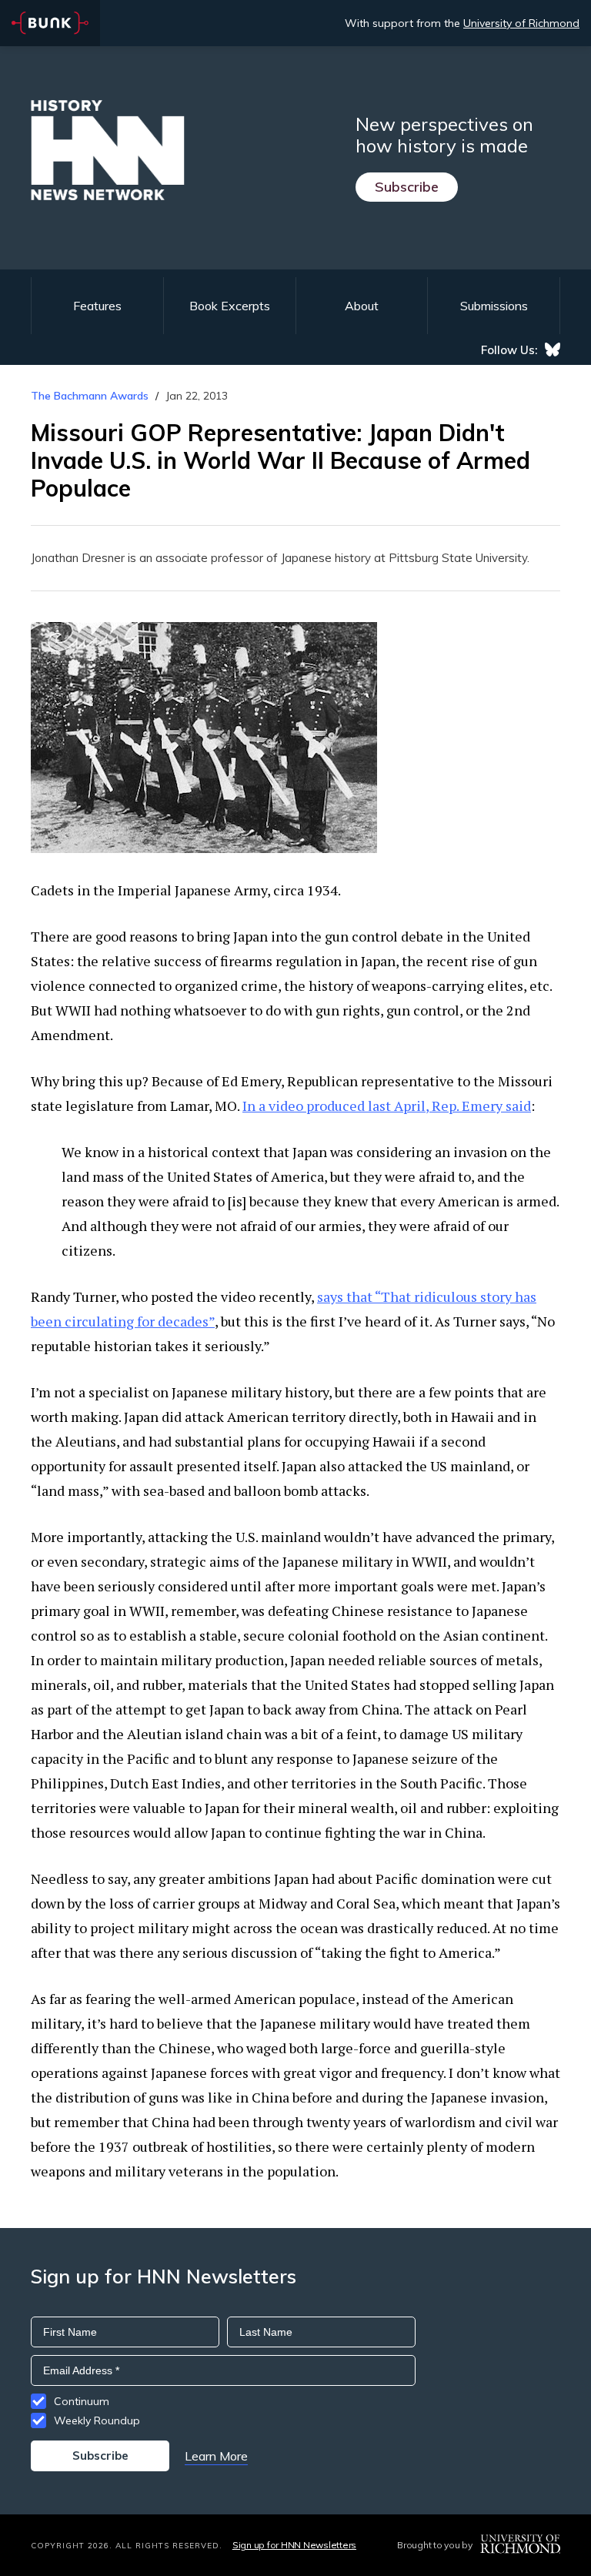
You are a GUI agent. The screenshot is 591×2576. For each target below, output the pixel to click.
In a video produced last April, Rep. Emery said (387, 1106)
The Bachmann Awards (90, 396)
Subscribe (407, 187)
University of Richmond (521, 23)
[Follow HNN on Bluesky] (553, 350)
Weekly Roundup (97, 2420)
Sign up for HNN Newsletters (294, 2545)
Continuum (82, 2401)
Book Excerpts (230, 306)
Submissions (494, 306)
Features (97, 306)
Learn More (216, 2456)
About (362, 306)
